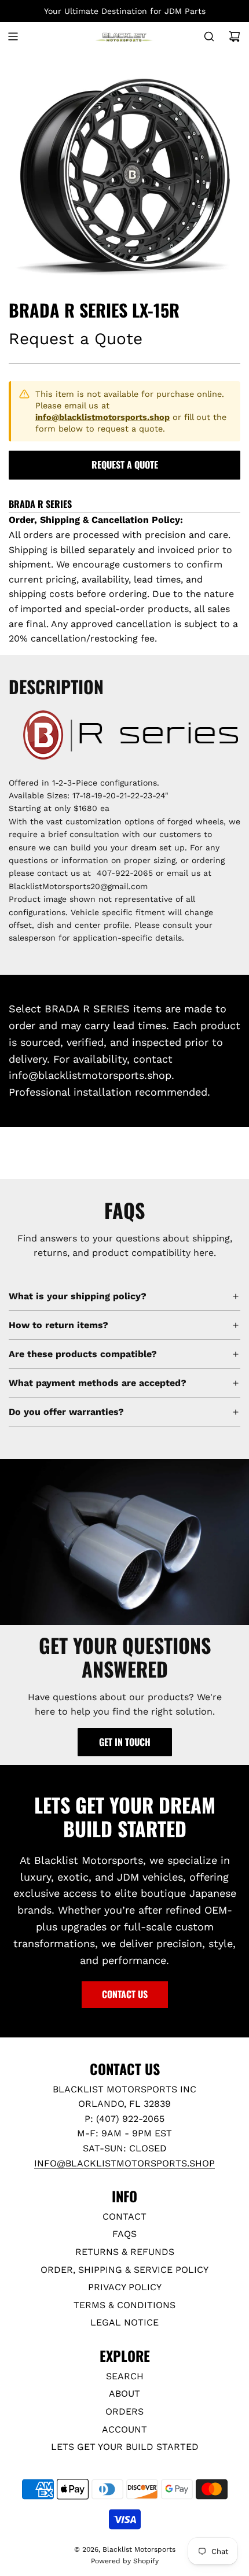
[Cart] (235, 36)
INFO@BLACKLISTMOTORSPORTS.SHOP (124, 2163)
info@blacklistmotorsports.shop (102, 417)
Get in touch (125, 1742)
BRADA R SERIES (40, 504)
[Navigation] (13, 36)
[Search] (209, 36)
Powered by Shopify (125, 2561)
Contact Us (125, 1994)
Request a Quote (125, 465)
